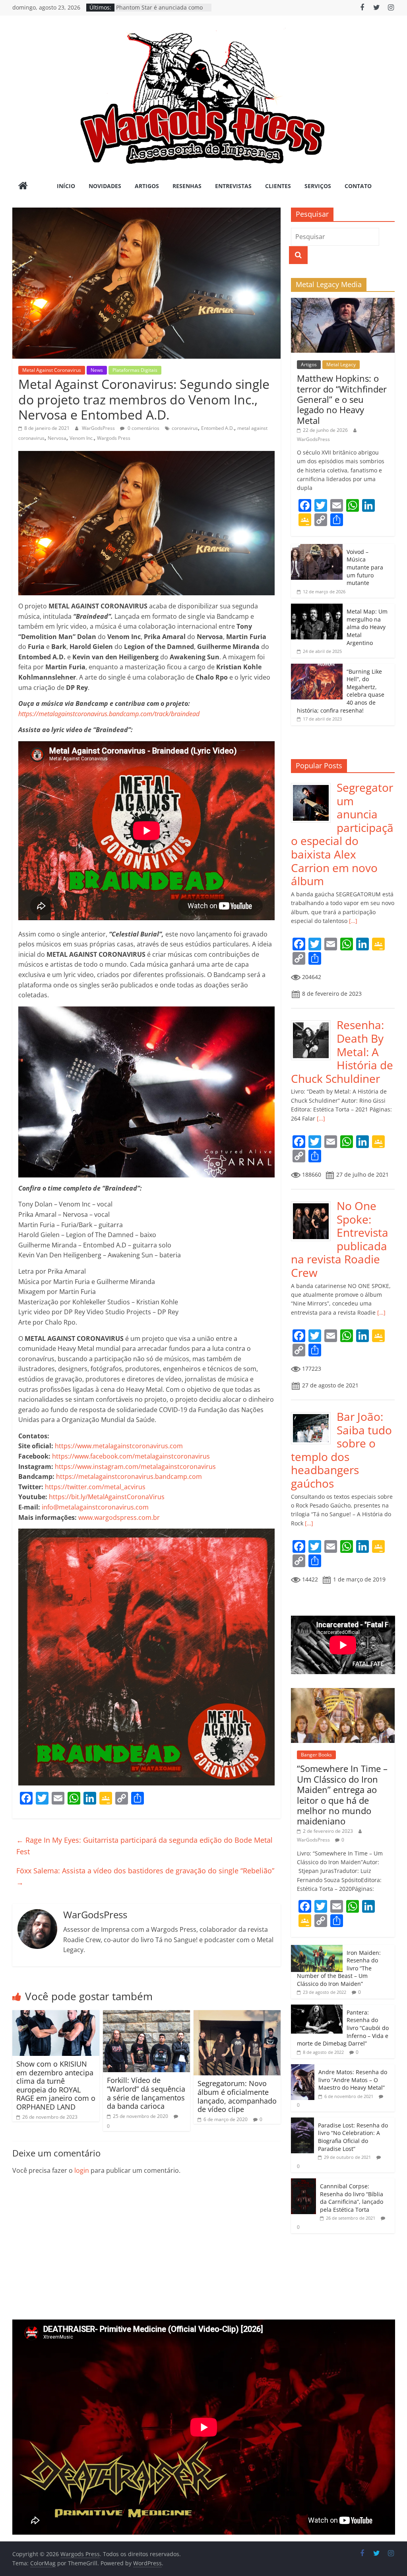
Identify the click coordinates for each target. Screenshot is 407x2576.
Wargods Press (114, 438)
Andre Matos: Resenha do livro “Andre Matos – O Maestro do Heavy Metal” (353, 2080)
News (97, 370)
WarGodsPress (99, 428)
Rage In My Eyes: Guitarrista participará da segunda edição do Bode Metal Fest (144, 1846)
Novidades (105, 186)
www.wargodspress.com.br (119, 1517)
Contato (358, 186)
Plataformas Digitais (135, 370)
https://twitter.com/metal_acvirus (95, 1487)
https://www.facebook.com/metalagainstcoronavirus (131, 1456)
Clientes (278, 186)
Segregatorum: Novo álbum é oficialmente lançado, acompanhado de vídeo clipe (237, 2096)
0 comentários (143, 428)
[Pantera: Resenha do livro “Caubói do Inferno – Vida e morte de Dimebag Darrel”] (317, 2009)
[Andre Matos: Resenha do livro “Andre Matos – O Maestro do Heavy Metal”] (303, 2068)
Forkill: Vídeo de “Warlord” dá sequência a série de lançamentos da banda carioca (146, 2093)
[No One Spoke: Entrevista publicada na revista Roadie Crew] (314, 1203)
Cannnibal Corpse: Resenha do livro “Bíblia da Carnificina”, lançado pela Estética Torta (352, 2198)
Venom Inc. (82, 438)
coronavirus (185, 428)
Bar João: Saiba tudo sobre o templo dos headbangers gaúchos (341, 1450)
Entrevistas (233, 186)
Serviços (318, 186)
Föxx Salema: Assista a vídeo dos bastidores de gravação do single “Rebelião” (145, 1876)
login (82, 2170)
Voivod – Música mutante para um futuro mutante (365, 567)
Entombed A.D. (218, 428)
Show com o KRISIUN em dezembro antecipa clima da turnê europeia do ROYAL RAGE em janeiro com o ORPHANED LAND (56, 2085)
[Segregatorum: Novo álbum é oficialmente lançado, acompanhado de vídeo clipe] (237, 2015)
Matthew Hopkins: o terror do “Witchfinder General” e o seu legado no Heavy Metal (342, 399)
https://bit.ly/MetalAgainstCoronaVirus (107, 1497)
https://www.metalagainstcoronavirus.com (119, 1446)
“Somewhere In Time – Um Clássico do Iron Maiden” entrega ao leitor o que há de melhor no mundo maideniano (342, 1795)
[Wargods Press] (23, 186)
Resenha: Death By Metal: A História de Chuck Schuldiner (342, 1051)
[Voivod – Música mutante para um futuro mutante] (317, 548)
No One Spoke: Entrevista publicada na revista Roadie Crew (340, 1239)
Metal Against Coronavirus (52, 370)
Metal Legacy (341, 364)
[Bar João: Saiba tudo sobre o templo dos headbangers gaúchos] (314, 1414)
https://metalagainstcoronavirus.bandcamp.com (129, 1476)
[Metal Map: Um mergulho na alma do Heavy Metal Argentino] (317, 608)
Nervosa (57, 438)
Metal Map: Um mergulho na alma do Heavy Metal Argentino (367, 627)
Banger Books (316, 1755)
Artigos (147, 186)
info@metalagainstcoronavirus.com (95, 1507)
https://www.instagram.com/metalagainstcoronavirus (135, 1467)
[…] (352, 921)
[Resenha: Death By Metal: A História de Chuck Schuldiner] (314, 1023)
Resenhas (187, 186)
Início (66, 186)
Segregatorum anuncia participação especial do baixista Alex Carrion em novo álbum (342, 834)
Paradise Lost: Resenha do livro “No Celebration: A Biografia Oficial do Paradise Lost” (353, 2137)
